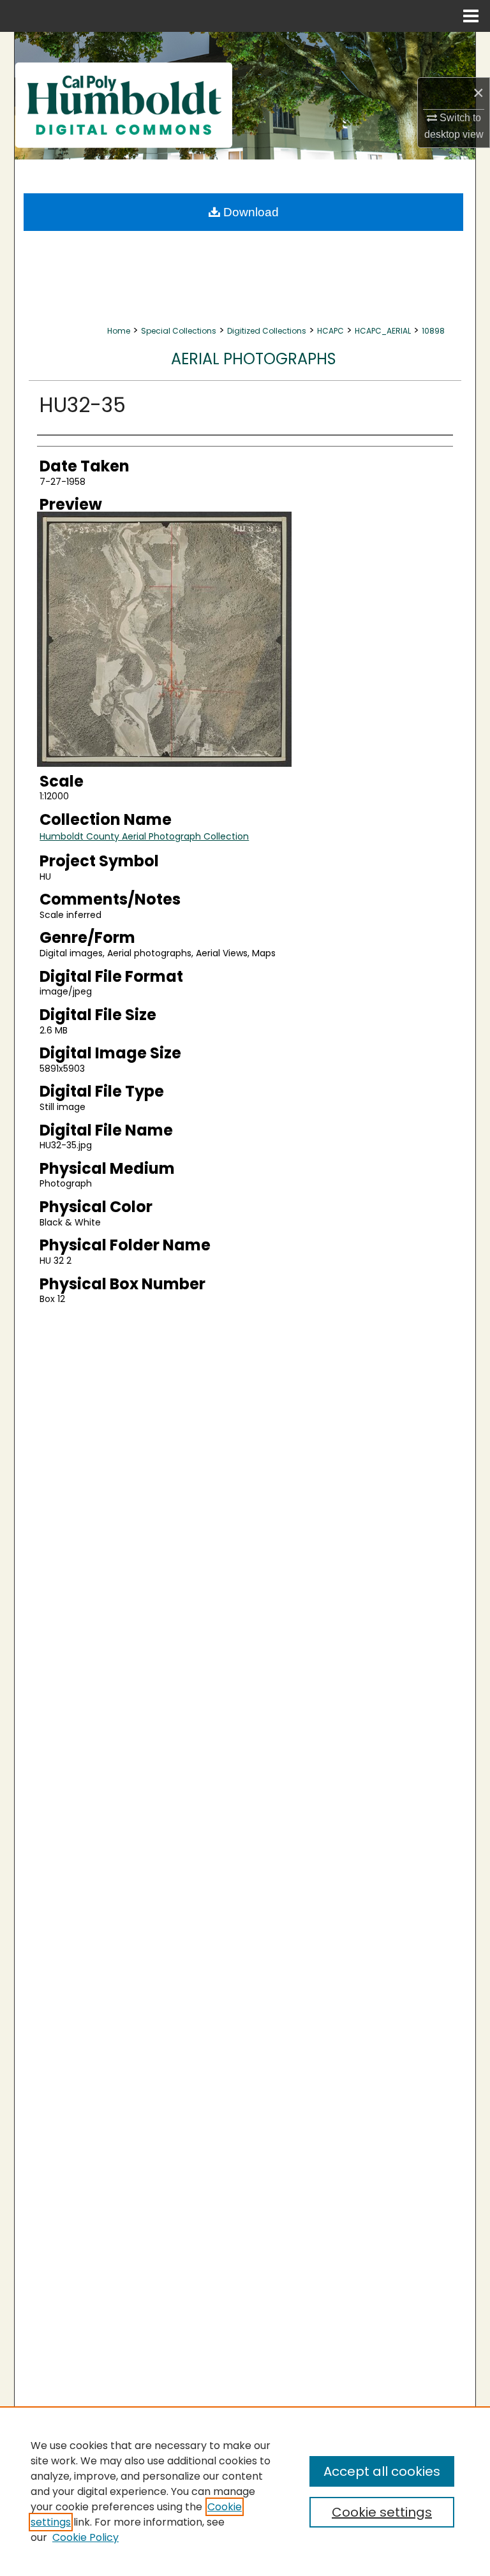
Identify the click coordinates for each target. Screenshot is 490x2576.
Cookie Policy (85, 2537)
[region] (245, 2491)
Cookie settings (382, 2512)
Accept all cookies (382, 2471)
